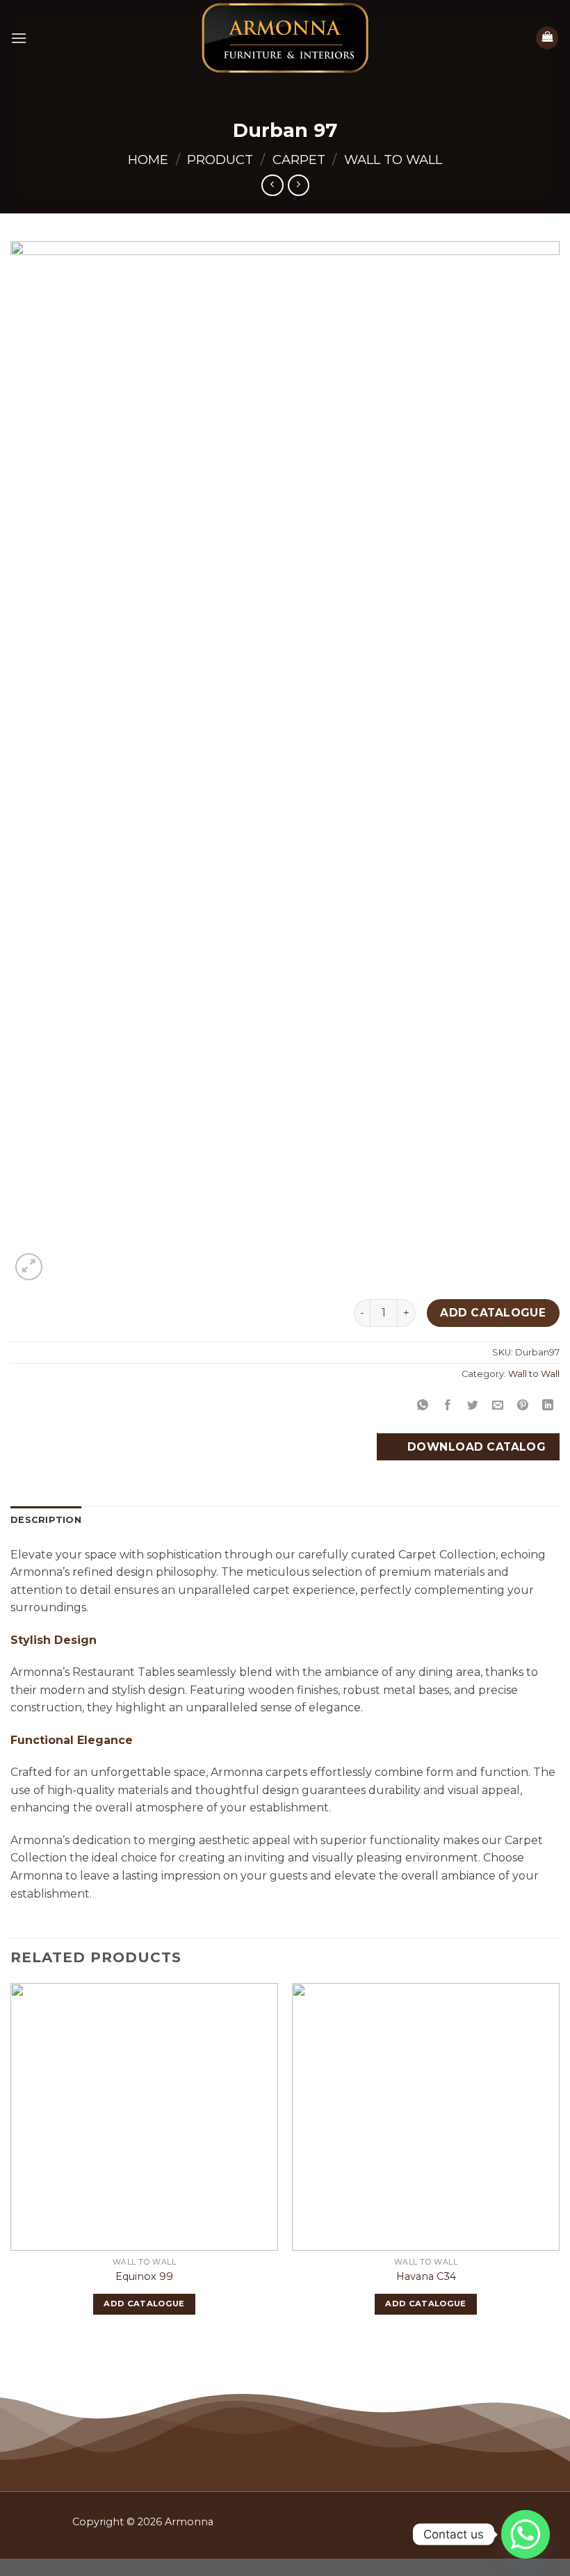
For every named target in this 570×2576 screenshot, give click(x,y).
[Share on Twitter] (473, 1405)
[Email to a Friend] (498, 1405)
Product (220, 160)
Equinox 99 (144, 2276)
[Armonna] (285, 38)
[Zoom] (29, 1267)
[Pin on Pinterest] (523, 1405)
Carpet (299, 160)
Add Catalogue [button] (144, 2304)
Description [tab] (46, 1520)
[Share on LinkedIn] (548, 1405)
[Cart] (547, 38)
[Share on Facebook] (448, 1405)
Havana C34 (426, 2276)
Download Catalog (475, 1447)
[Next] (559, 2161)
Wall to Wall (393, 160)
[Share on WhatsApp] (422, 1405)
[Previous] (11, 2161)
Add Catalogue (493, 1313)
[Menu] (19, 38)
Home (148, 160)
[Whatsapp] (526, 2534)
